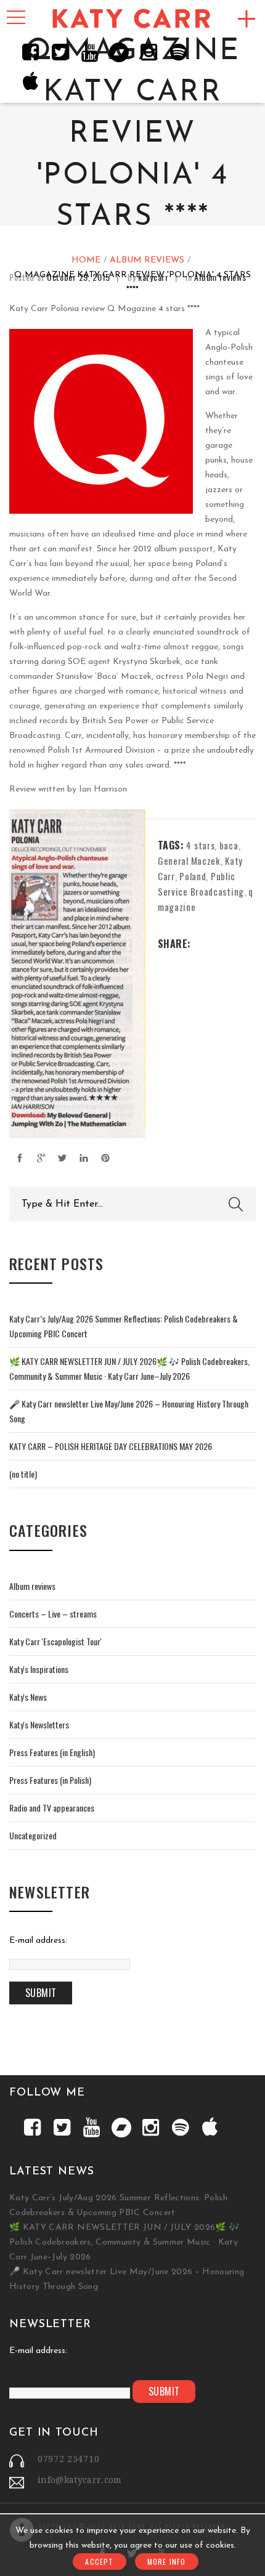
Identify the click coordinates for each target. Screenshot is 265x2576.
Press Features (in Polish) (50, 1780)
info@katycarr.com (80, 2480)
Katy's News (28, 1697)
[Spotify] (178, 52)
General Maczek (189, 861)
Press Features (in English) (52, 1752)
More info (167, 2562)
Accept (99, 2562)
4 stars (200, 845)
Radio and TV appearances (52, 1808)
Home (86, 260)
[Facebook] (30, 52)
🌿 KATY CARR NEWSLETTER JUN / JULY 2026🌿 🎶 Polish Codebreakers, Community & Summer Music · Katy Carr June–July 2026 (124, 2242)
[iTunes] (30, 81)
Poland (193, 876)
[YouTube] (89, 52)
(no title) (23, 1474)
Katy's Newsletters (39, 1724)
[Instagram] (149, 52)
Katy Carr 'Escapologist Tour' (55, 1641)
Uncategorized (33, 1835)
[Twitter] (60, 52)
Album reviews (147, 260)
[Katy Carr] (132, 19)
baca (229, 845)
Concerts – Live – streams (53, 1614)
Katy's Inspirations (39, 1669)
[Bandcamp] (119, 52)
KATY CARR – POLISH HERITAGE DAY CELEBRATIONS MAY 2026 (111, 1446)
